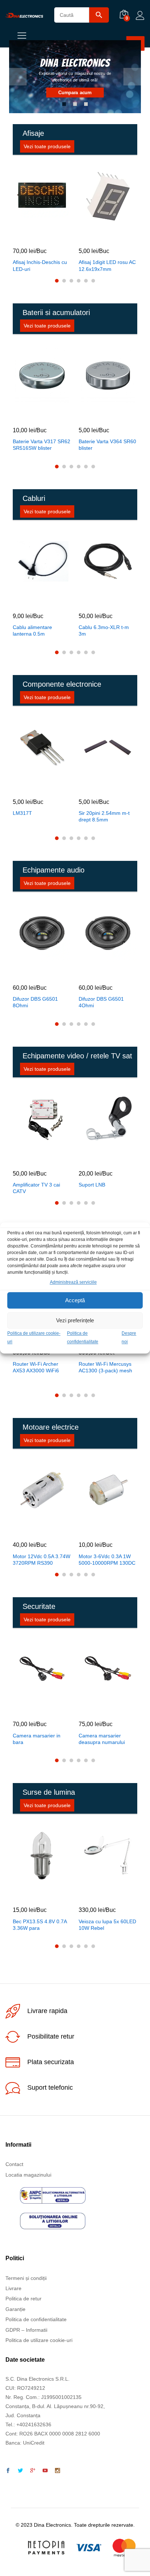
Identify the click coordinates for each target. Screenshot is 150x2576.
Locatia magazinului (28, 2175)
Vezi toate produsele (47, 146)
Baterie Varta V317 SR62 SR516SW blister (42, 445)
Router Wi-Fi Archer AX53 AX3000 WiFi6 (36, 1367)
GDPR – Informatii (26, 2330)
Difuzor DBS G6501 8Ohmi (35, 1002)
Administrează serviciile (73, 1282)
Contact (14, 2164)
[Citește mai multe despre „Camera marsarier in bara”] (33, 1709)
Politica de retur (23, 2299)
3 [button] (86, 104)
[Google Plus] (33, 2471)
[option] (75, 77)
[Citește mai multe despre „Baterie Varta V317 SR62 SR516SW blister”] (33, 415)
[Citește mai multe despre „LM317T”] (33, 786)
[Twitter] (20, 2471)
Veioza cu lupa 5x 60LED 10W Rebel (107, 1925)
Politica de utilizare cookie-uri (39, 2340)
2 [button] (75, 104)
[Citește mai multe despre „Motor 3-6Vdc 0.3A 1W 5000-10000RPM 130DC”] (99, 1529)
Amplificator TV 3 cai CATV (36, 1188)
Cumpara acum (75, 93)
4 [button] (79, 281)
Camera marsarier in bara (37, 1739)
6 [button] (93, 281)
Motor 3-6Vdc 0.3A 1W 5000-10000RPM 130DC (107, 1560)
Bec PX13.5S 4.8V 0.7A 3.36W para (40, 1925)
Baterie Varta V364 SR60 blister (107, 445)
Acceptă (75, 1300)
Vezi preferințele (75, 1320)
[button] (33, 235)
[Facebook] (8, 2471)
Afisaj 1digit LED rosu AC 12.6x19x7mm (107, 265)
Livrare (13, 2288)
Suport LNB (92, 1185)
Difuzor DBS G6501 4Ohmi (101, 1002)
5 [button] (86, 281)
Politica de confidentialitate (36, 2319)
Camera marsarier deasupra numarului (102, 1739)
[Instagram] (58, 2471)
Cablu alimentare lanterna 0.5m (32, 630)
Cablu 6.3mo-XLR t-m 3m (104, 630)
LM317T (22, 813)
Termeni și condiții (26, 2278)
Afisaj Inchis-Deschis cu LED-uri (40, 265)
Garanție (15, 2309)
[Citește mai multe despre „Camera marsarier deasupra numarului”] (99, 1709)
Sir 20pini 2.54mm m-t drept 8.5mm (104, 816)
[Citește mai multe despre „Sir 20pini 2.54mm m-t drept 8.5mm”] (99, 786)
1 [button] (64, 104)
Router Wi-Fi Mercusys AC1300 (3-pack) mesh (105, 1367)
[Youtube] (45, 2471)
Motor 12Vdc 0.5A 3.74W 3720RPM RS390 (42, 1560)
